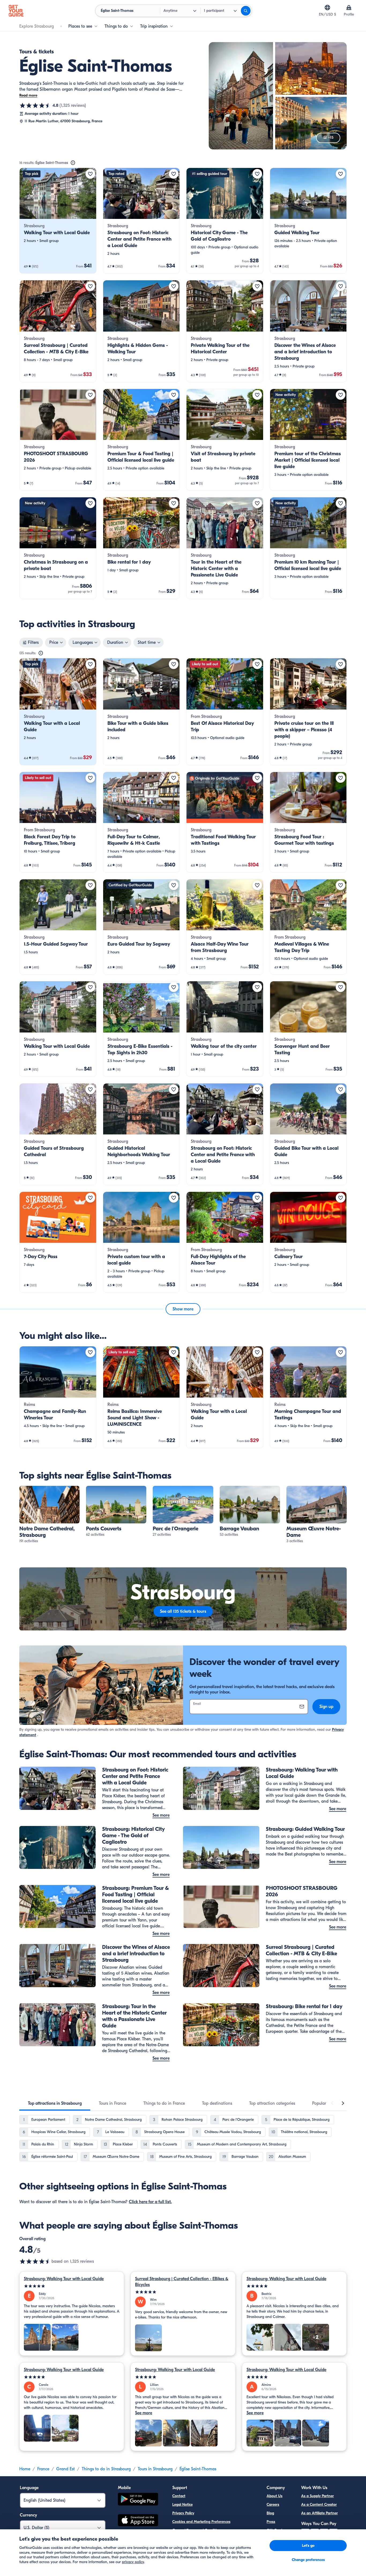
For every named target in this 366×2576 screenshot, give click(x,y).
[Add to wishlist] (90, 174)
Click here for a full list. (150, 2202)
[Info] (73, 163)
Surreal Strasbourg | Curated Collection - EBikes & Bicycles (182, 2282)
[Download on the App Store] (138, 2521)
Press (271, 2522)
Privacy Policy (183, 2513)
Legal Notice (182, 2505)
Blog (270, 2513)
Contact (179, 2496)
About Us (274, 2496)
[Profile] (349, 8)
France (43, 2469)
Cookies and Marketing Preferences (201, 2522)
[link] (58, 221)
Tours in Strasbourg (155, 2469)
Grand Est (66, 2469)
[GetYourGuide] (16, 11)
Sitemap (179, 2547)
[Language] (327, 8)
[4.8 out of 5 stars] (35, 105)
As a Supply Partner (318, 2496)
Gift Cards (275, 2530)
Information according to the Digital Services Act (212, 2539)
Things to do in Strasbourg (106, 2469)
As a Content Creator (319, 2505)
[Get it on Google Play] (138, 2500)
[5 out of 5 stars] (72, 2286)
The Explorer (277, 2539)
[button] (58, 221)
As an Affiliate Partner (320, 2513)
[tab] (55, 2103)
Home (25, 2469)
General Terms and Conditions (197, 2530)
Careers (273, 2505)
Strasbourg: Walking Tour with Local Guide (64, 2279)
